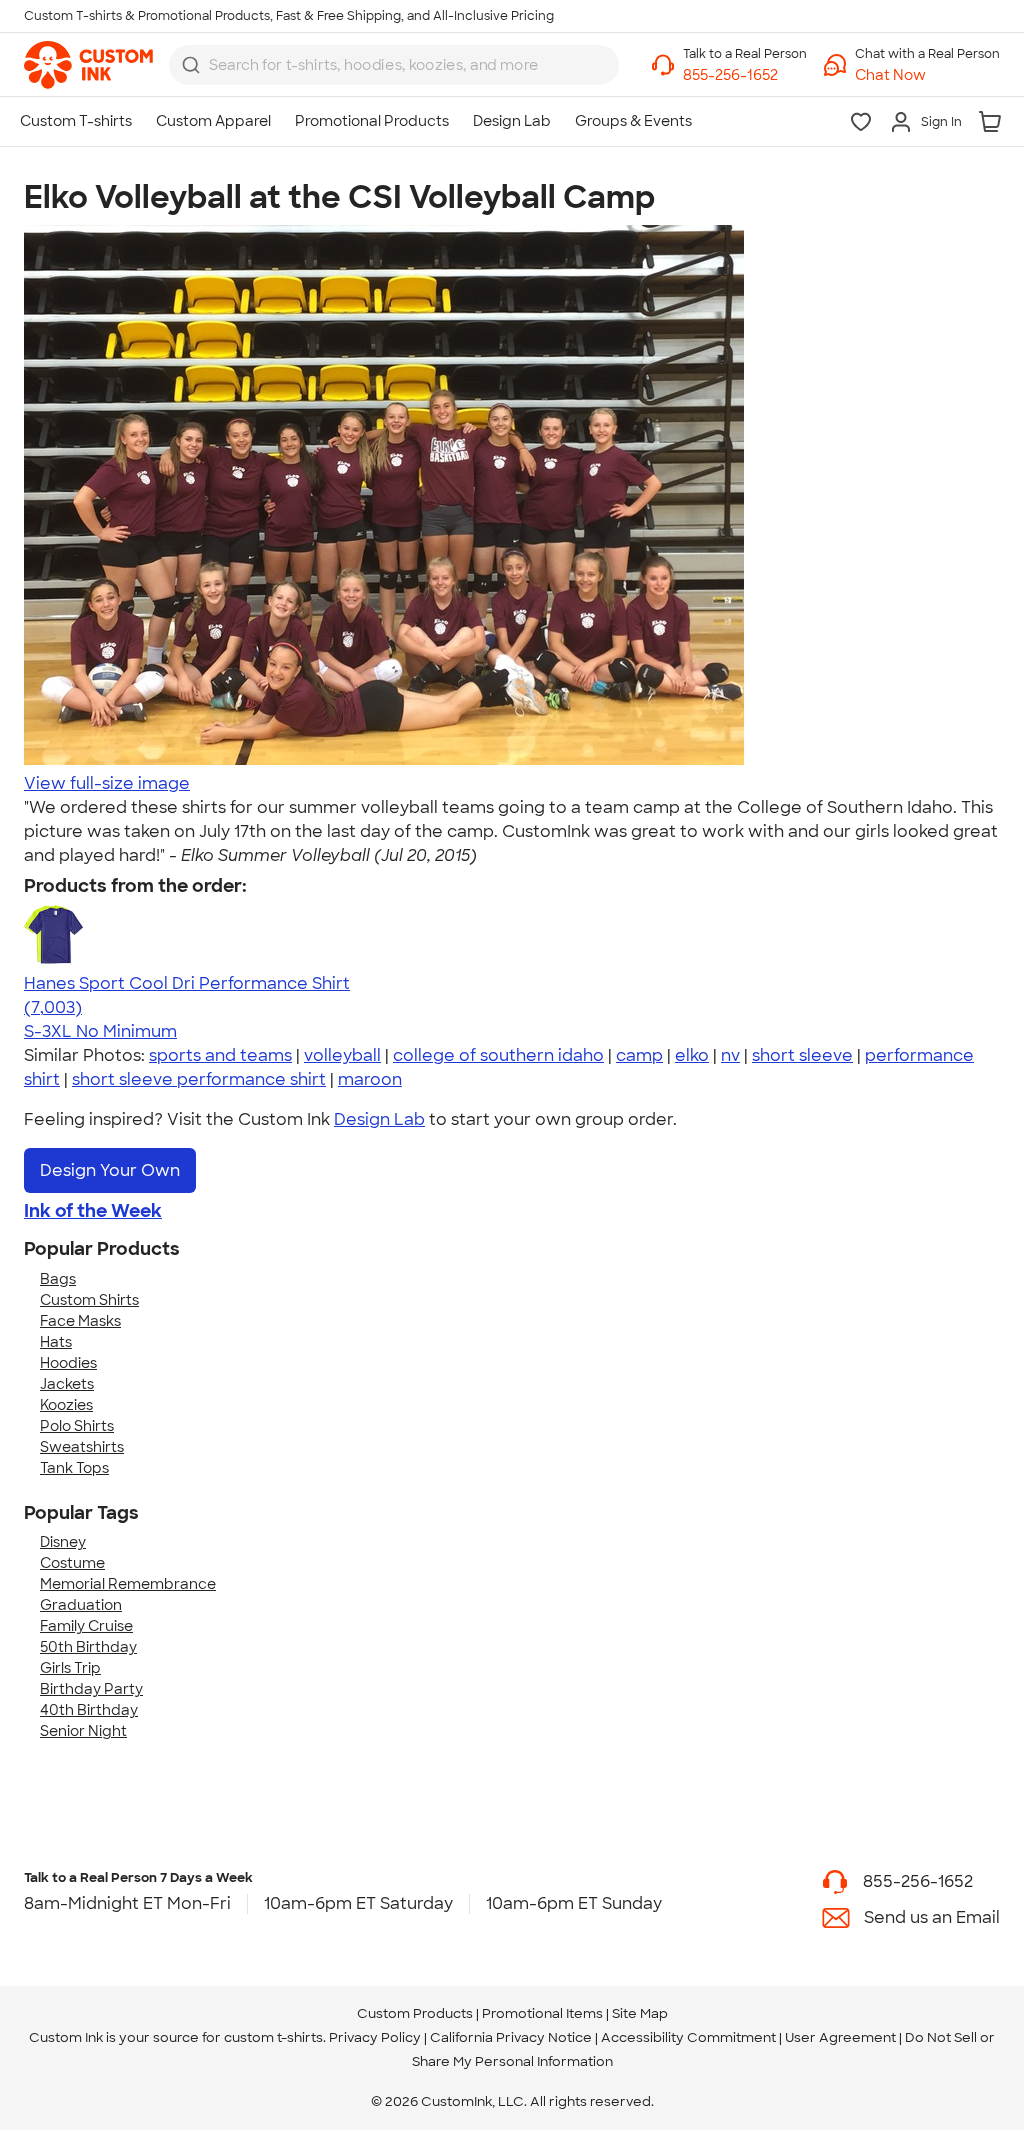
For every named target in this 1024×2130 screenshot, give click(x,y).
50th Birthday (88, 1647)
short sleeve (802, 1055)
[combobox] (394, 65)
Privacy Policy (375, 2037)
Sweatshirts (82, 1447)
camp (639, 1055)
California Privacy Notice (511, 2037)
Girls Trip (70, 1668)
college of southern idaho (498, 1055)
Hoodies (68, 1363)
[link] (88, 65)
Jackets (67, 1384)
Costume (72, 1563)
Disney (63, 1542)
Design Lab (379, 1119)
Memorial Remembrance (128, 1584)
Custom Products (415, 2013)
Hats (56, 1342)
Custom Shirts (89, 1300)
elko (692, 1055)
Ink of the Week (93, 1211)
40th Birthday (89, 1710)
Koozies (66, 1405)
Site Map (640, 2013)
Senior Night (83, 1731)
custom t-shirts (273, 2037)
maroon (370, 1079)
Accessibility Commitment (688, 2037)
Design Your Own (110, 1170)
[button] (927, 75)
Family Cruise (86, 1626)
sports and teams (220, 1055)
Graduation (81, 1605)
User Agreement (840, 2037)
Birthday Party (91, 1689)
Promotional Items (542, 2013)
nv (730, 1055)
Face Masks (80, 1321)
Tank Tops (74, 1468)
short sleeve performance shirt (199, 1079)
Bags (58, 1279)
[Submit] (191, 65)
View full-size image (107, 783)
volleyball (342, 1055)
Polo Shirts (77, 1426)
